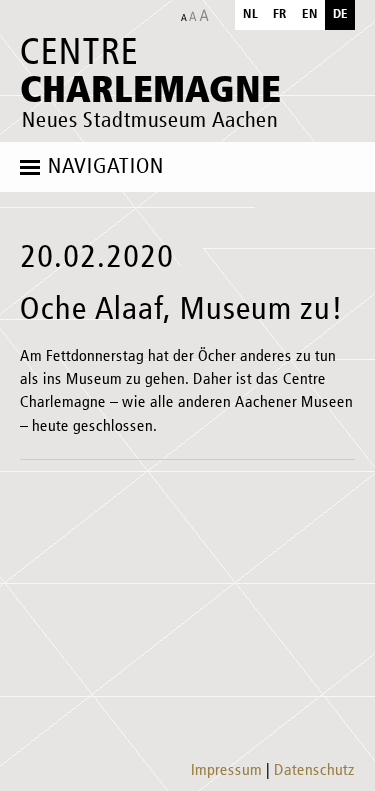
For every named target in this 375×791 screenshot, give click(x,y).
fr (280, 14)
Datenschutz (314, 771)
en (310, 14)
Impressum (226, 771)
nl (250, 14)
